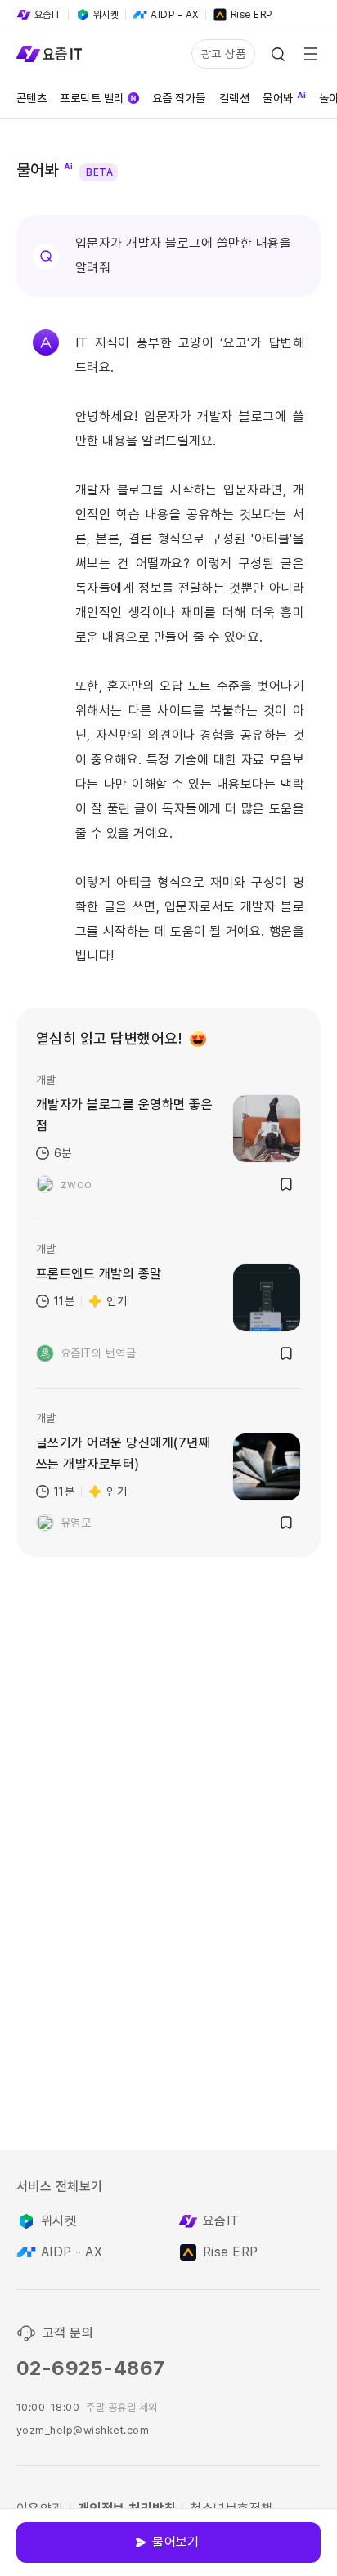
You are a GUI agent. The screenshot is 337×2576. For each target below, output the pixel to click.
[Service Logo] (49, 54)
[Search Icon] (278, 54)
